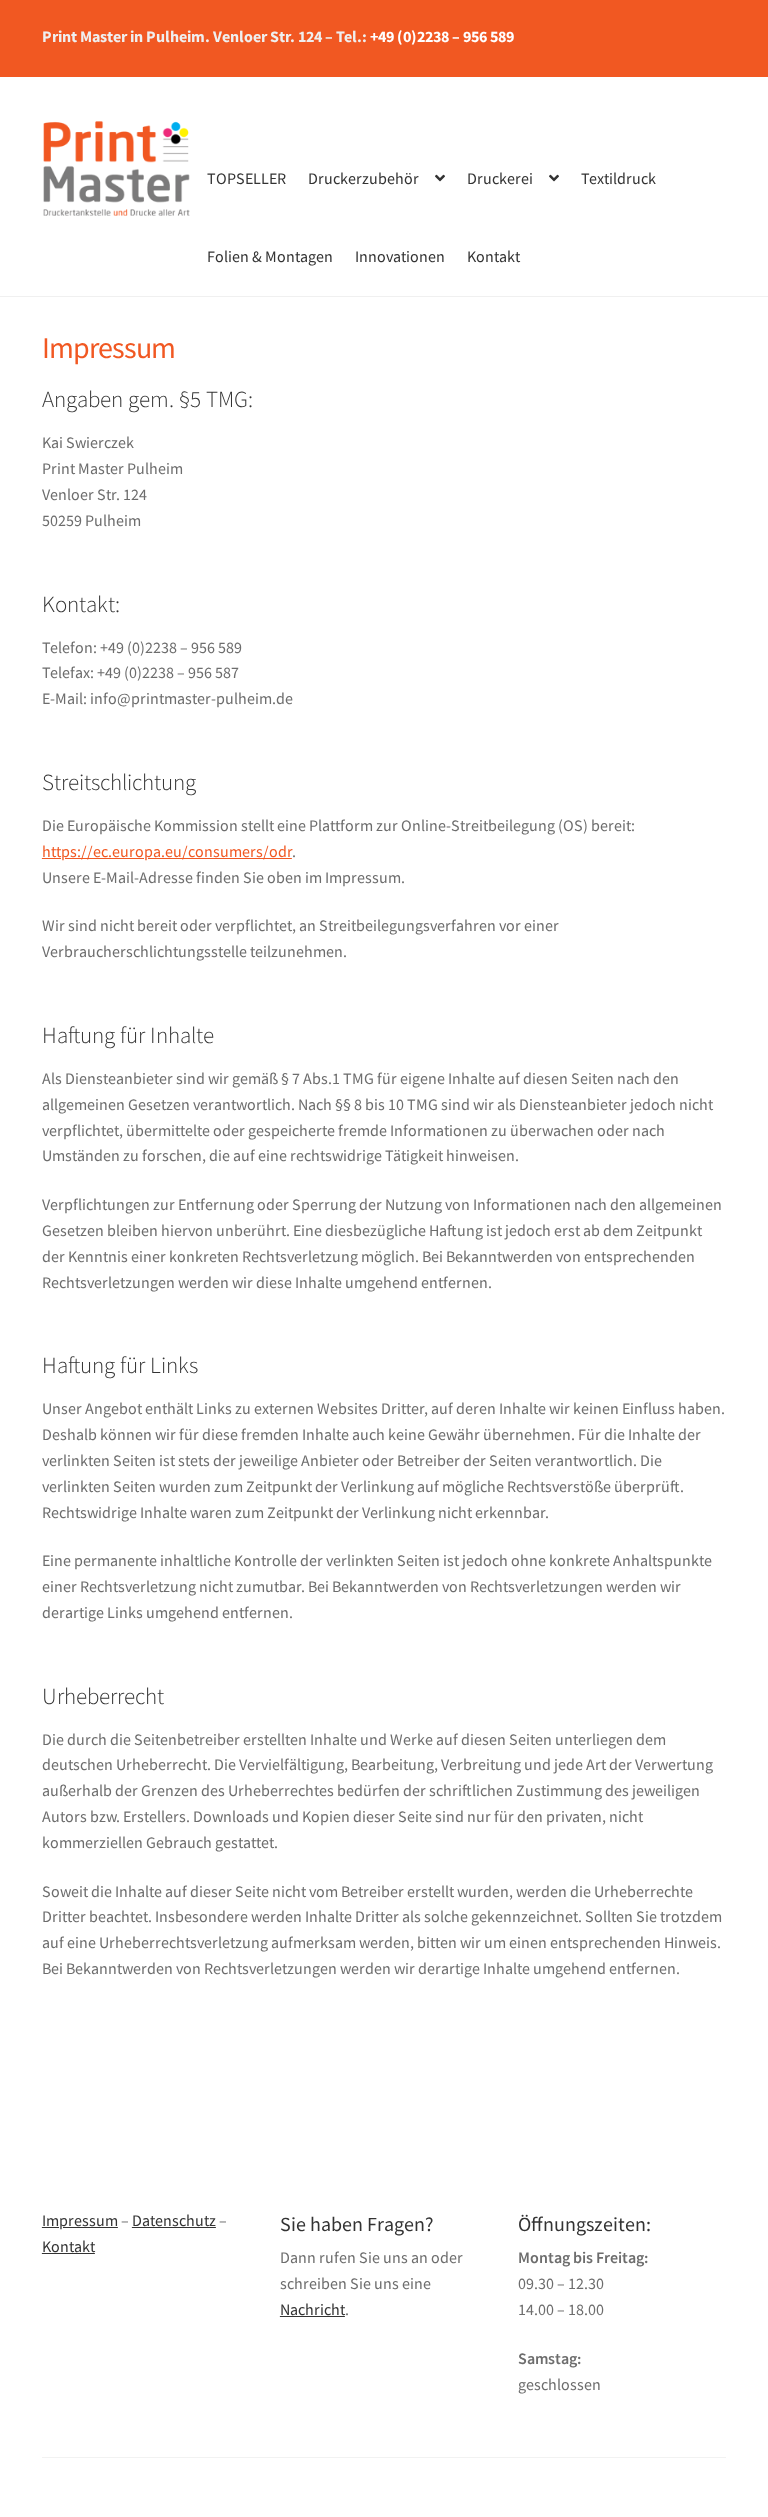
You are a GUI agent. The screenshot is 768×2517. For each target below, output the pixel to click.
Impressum (80, 2220)
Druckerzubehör (363, 178)
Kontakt (493, 256)
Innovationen (400, 256)
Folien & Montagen (270, 256)
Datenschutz (174, 2220)
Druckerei (500, 178)
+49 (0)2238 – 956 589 (442, 36)
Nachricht (312, 2309)
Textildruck (618, 178)
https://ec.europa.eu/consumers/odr (167, 851)
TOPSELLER (246, 178)
